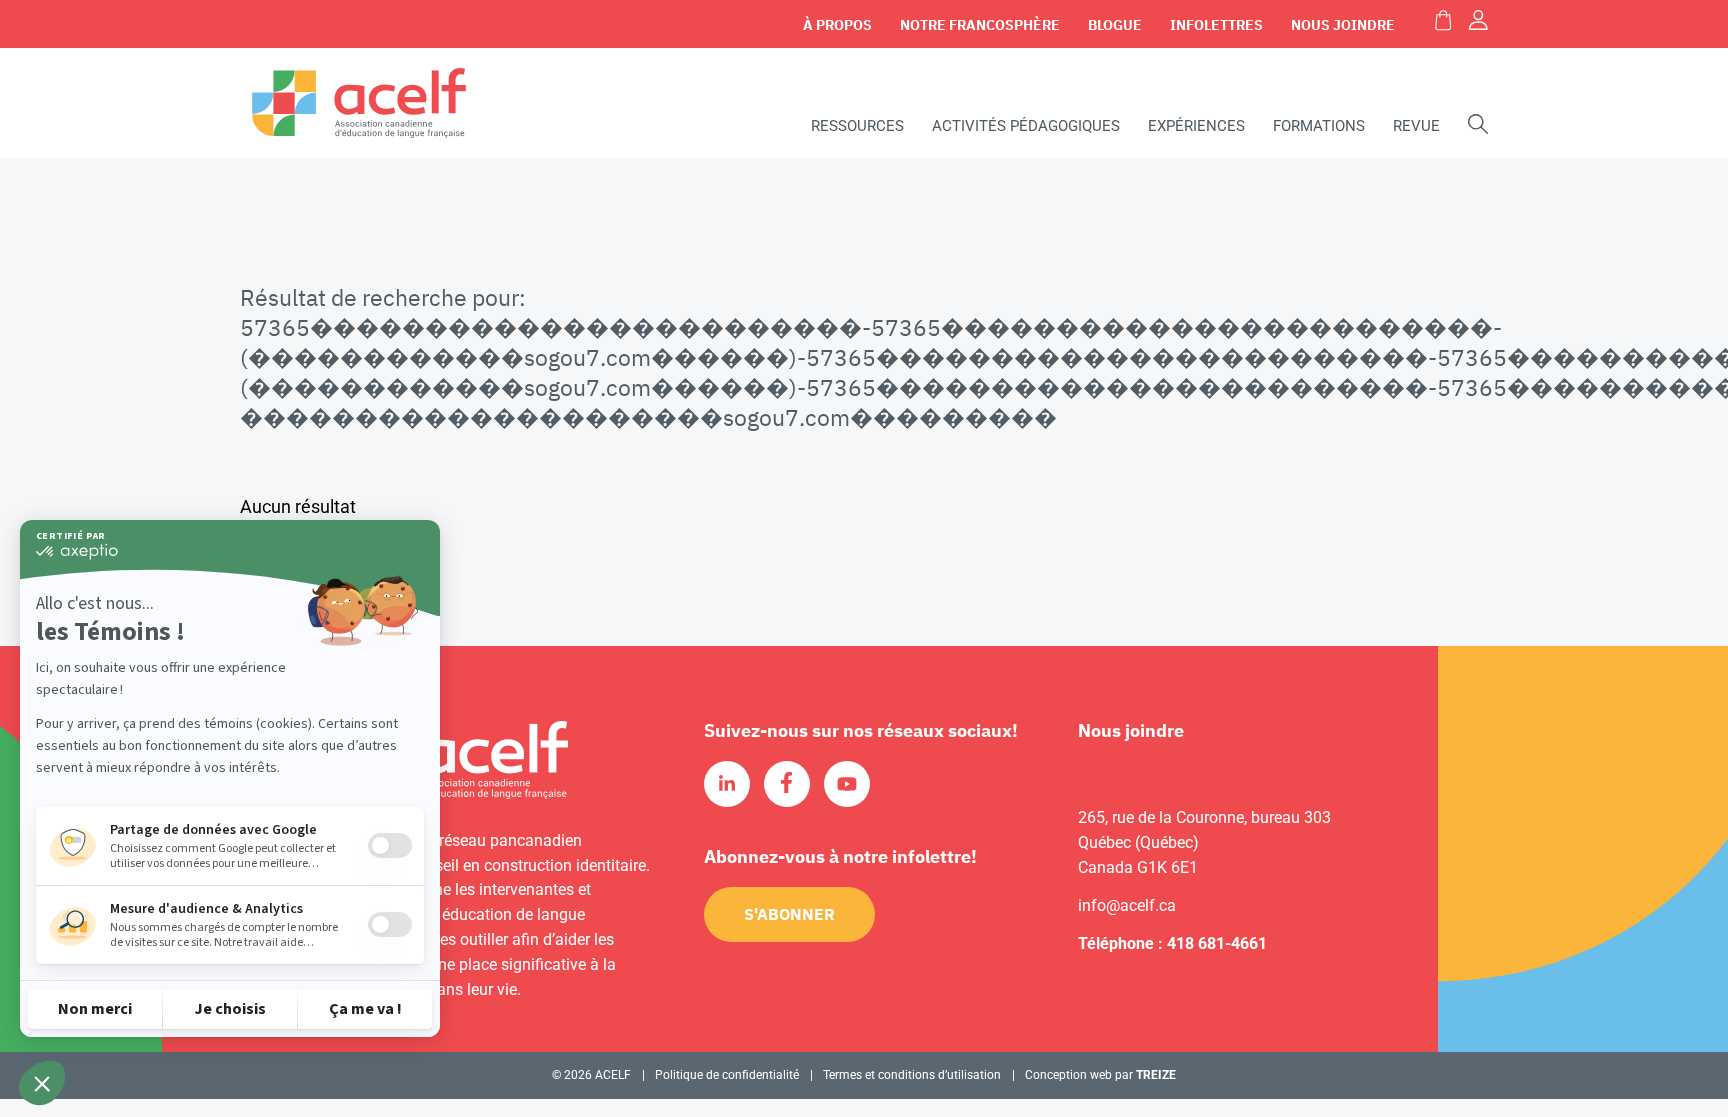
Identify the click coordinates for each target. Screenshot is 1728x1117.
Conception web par (1100, 1075)
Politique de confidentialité (727, 1075)
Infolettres (1216, 25)
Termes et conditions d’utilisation (912, 1075)
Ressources (857, 126)
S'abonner (789, 914)
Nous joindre (1343, 25)
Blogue (1115, 25)
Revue (1416, 126)
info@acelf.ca (1127, 905)
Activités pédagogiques (1026, 126)
